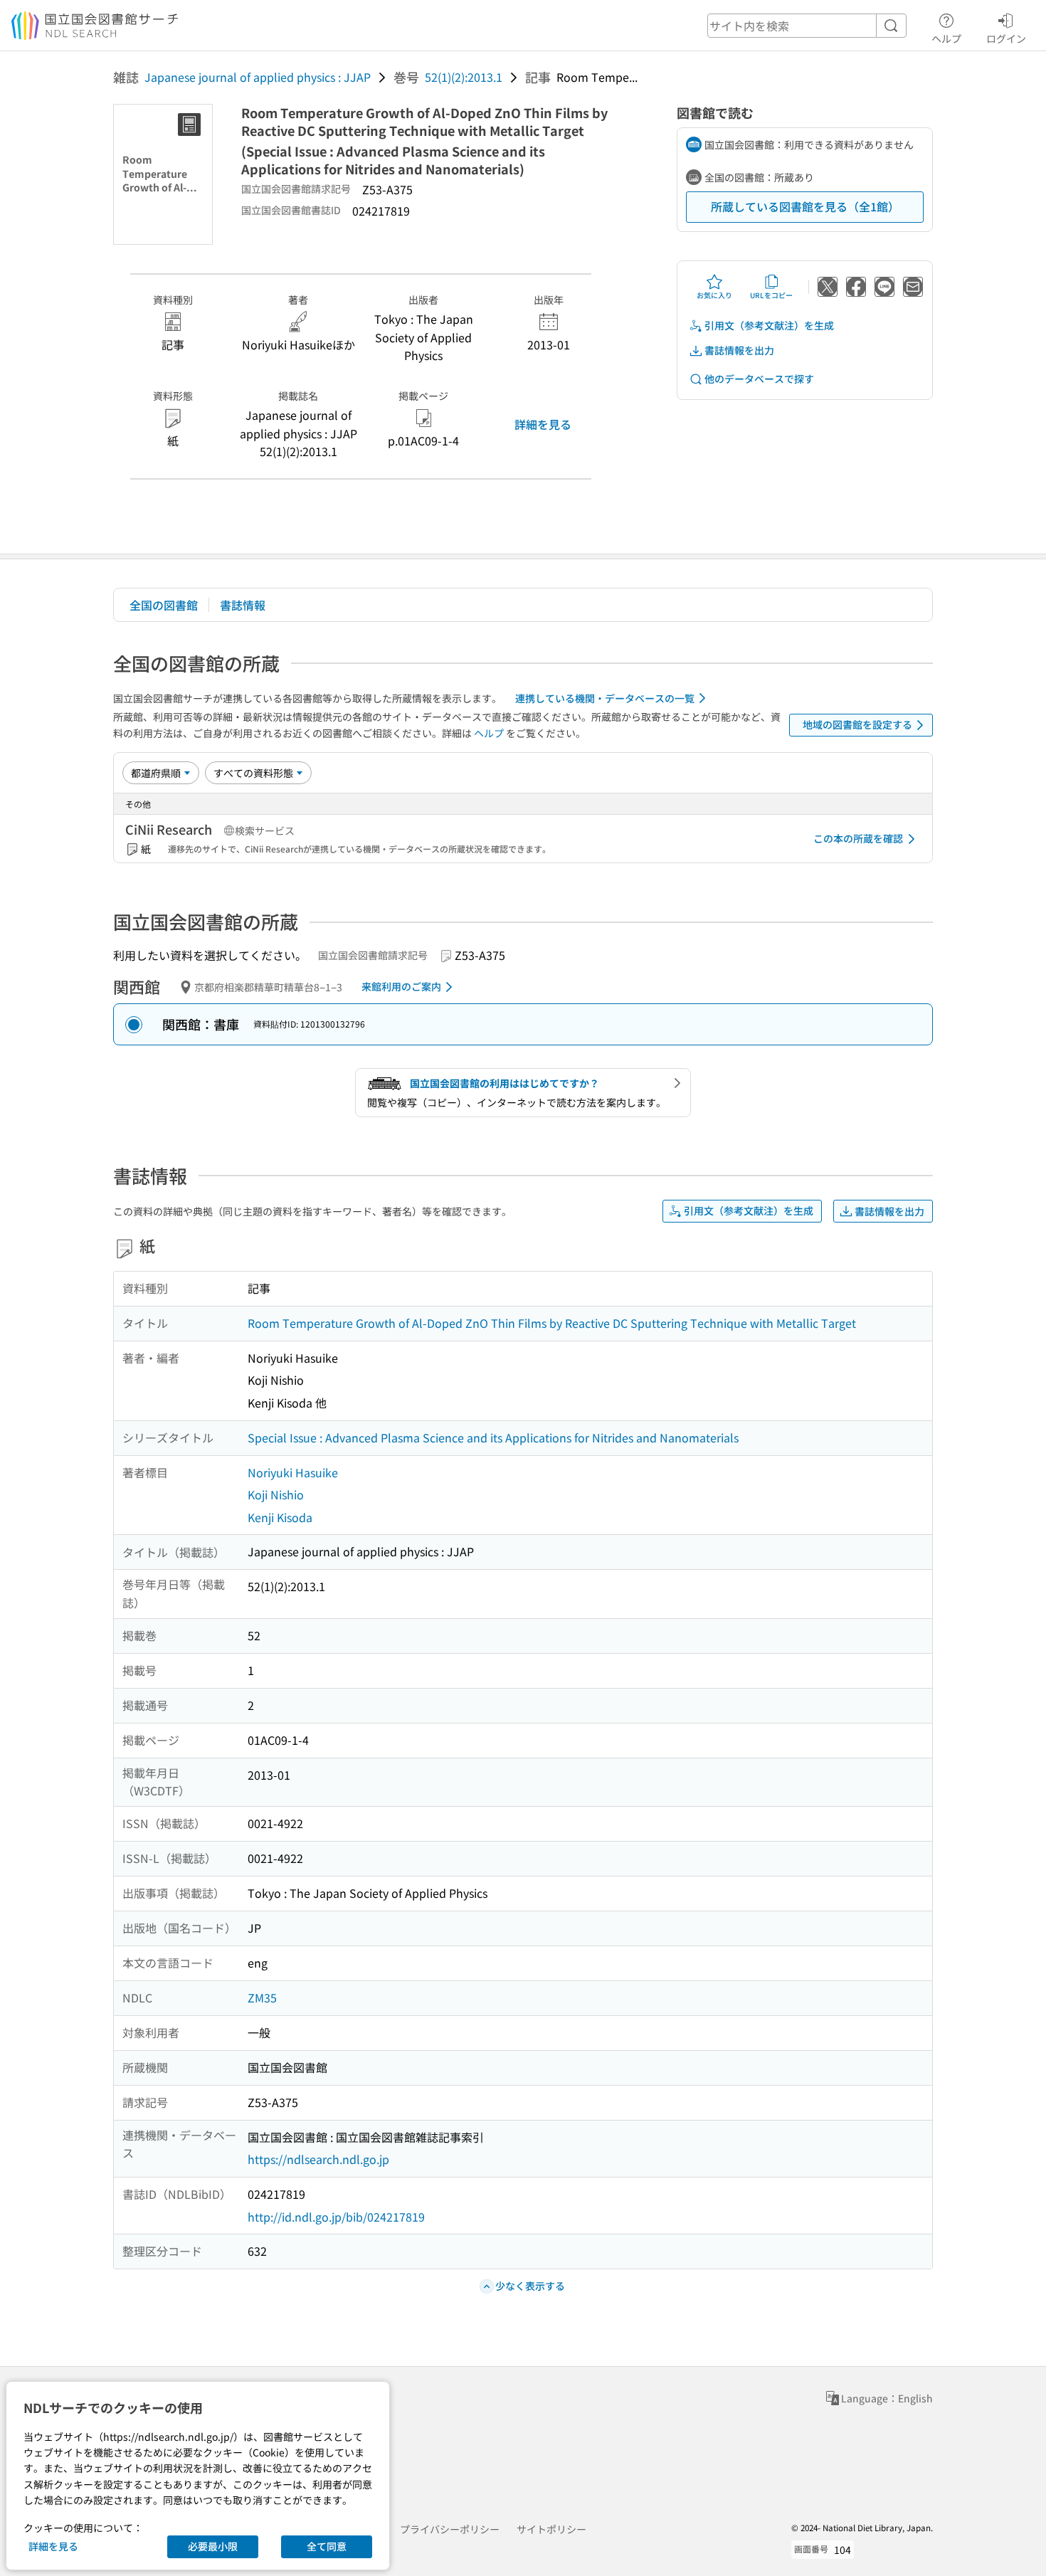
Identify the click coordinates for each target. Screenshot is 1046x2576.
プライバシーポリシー (450, 2529)
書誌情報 (243, 605)
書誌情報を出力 (739, 350)
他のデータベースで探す (759, 379)
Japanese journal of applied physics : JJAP (258, 77)
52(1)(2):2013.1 (464, 77)
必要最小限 (213, 2546)
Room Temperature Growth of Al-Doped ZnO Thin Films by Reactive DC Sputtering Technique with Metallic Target (552, 1323)
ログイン (1006, 38)
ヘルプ (946, 38)
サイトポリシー (551, 2529)
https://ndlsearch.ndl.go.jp (318, 2159)
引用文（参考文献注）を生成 (769, 325)
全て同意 (327, 2546)
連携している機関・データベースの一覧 (605, 698)
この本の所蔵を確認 (858, 838)
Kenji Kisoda (280, 1517)
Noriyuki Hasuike (293, 1472)
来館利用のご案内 (401, 986)
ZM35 (262, 1997)
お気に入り (714, 295)
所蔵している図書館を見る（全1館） (805, 206)
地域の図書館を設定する (857, 724)
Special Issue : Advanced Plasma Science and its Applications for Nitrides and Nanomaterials (493, 1437)
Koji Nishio (276, 1494)
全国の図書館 (164, 605)
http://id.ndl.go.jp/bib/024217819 (336, 2217)
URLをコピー (771, 295)
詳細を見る (543, 424)
